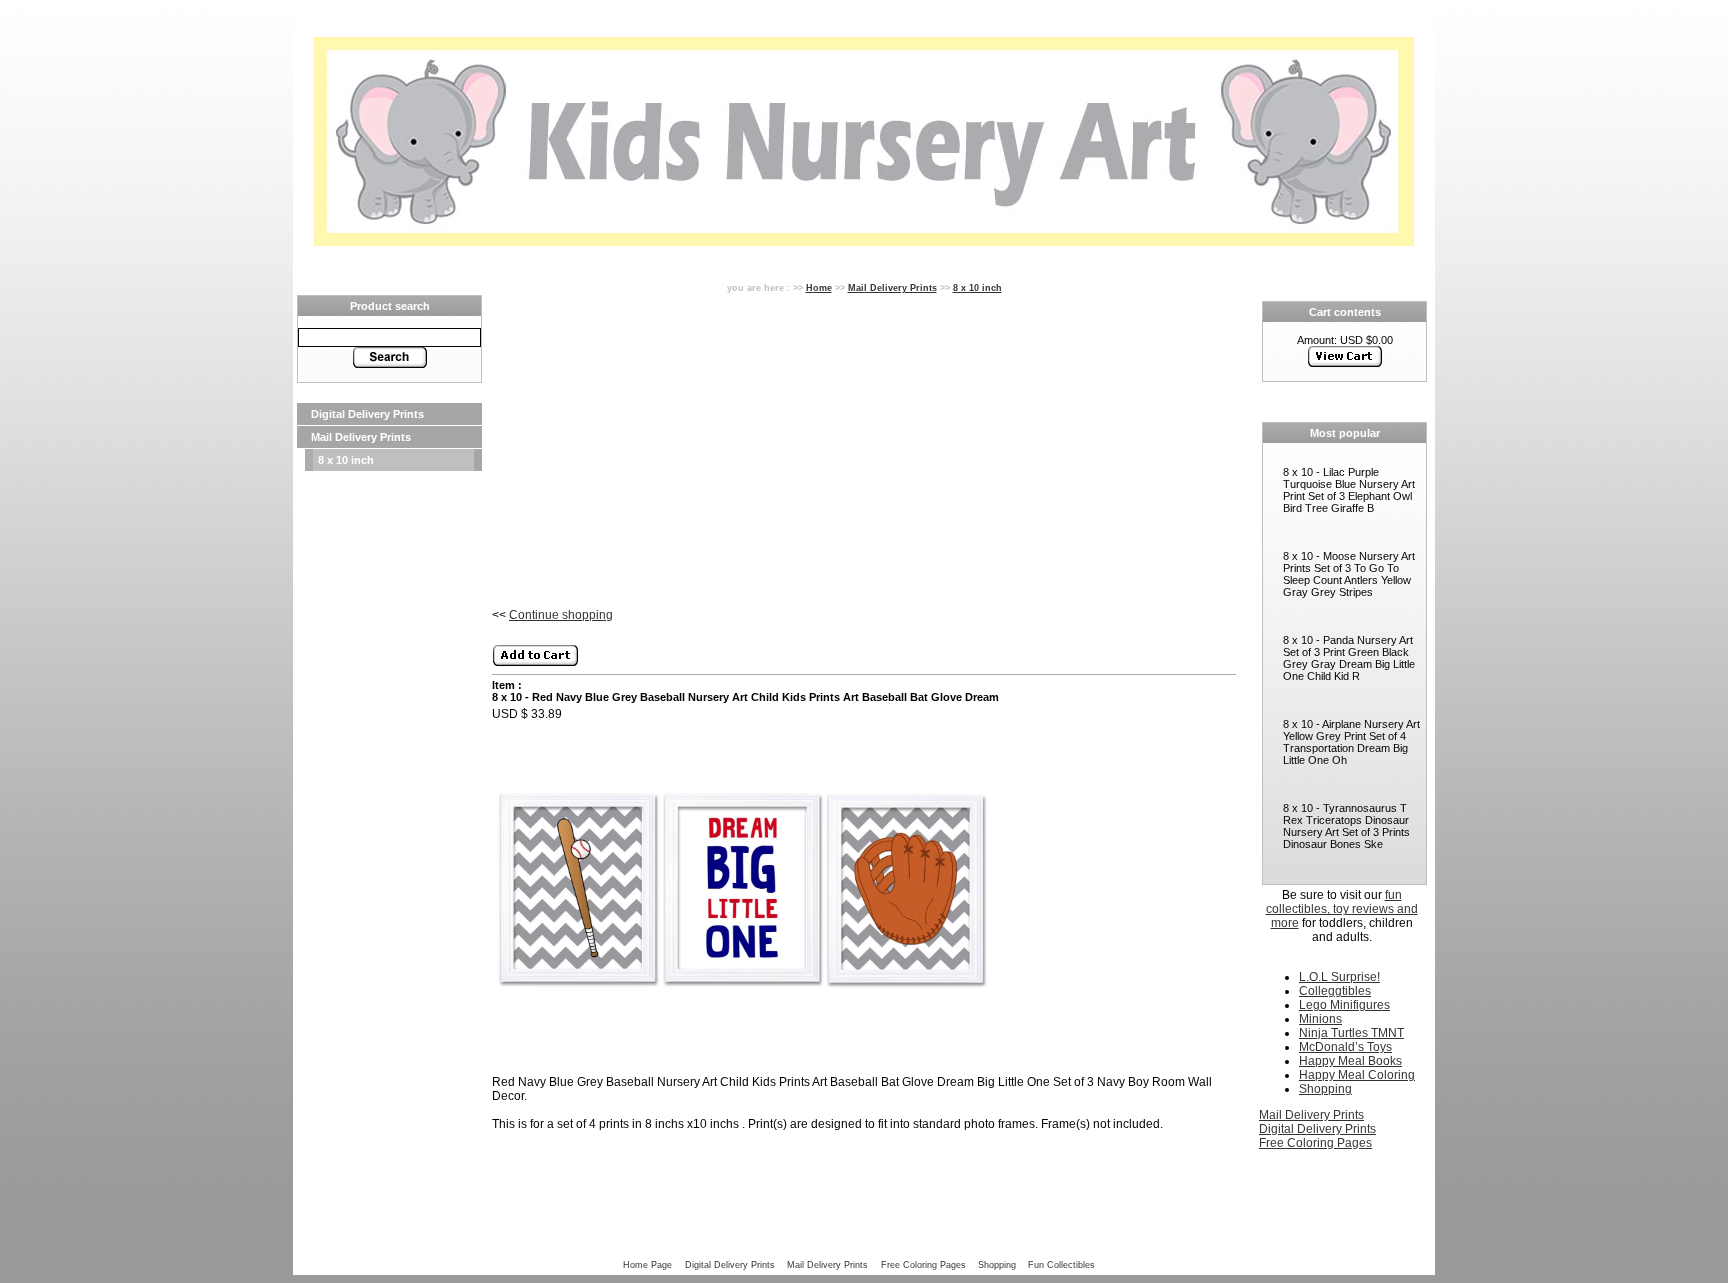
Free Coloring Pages (1315, 1143)
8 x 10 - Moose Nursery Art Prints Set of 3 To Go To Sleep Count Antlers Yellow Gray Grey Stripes (1349, 574)
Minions (1320, 1019)
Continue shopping (561, 615)
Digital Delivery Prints (367, 414)
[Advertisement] (389, 772)
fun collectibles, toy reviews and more (1342, 909)
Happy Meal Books (1350, 1061)
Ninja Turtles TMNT (1351, 1033)
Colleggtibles (1335, 991)
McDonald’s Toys (1345, 1047)
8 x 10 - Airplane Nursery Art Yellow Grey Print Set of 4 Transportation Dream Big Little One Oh (1351, 742)
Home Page (647, 1264)
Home (819, 287)
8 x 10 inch (346, 460)
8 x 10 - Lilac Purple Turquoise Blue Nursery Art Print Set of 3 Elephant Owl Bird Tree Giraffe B (1349, 490)
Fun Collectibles (1061, 1264)
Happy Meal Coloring (1357, 1075)
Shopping (1325, 1089)
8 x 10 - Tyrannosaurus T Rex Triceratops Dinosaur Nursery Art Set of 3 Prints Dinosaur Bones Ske (1346, 826)
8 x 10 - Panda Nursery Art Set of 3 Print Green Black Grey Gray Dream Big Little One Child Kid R (1349, 658)
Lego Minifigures (1344, 1005)
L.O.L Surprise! (1339, 977)
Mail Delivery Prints (361, 437)
